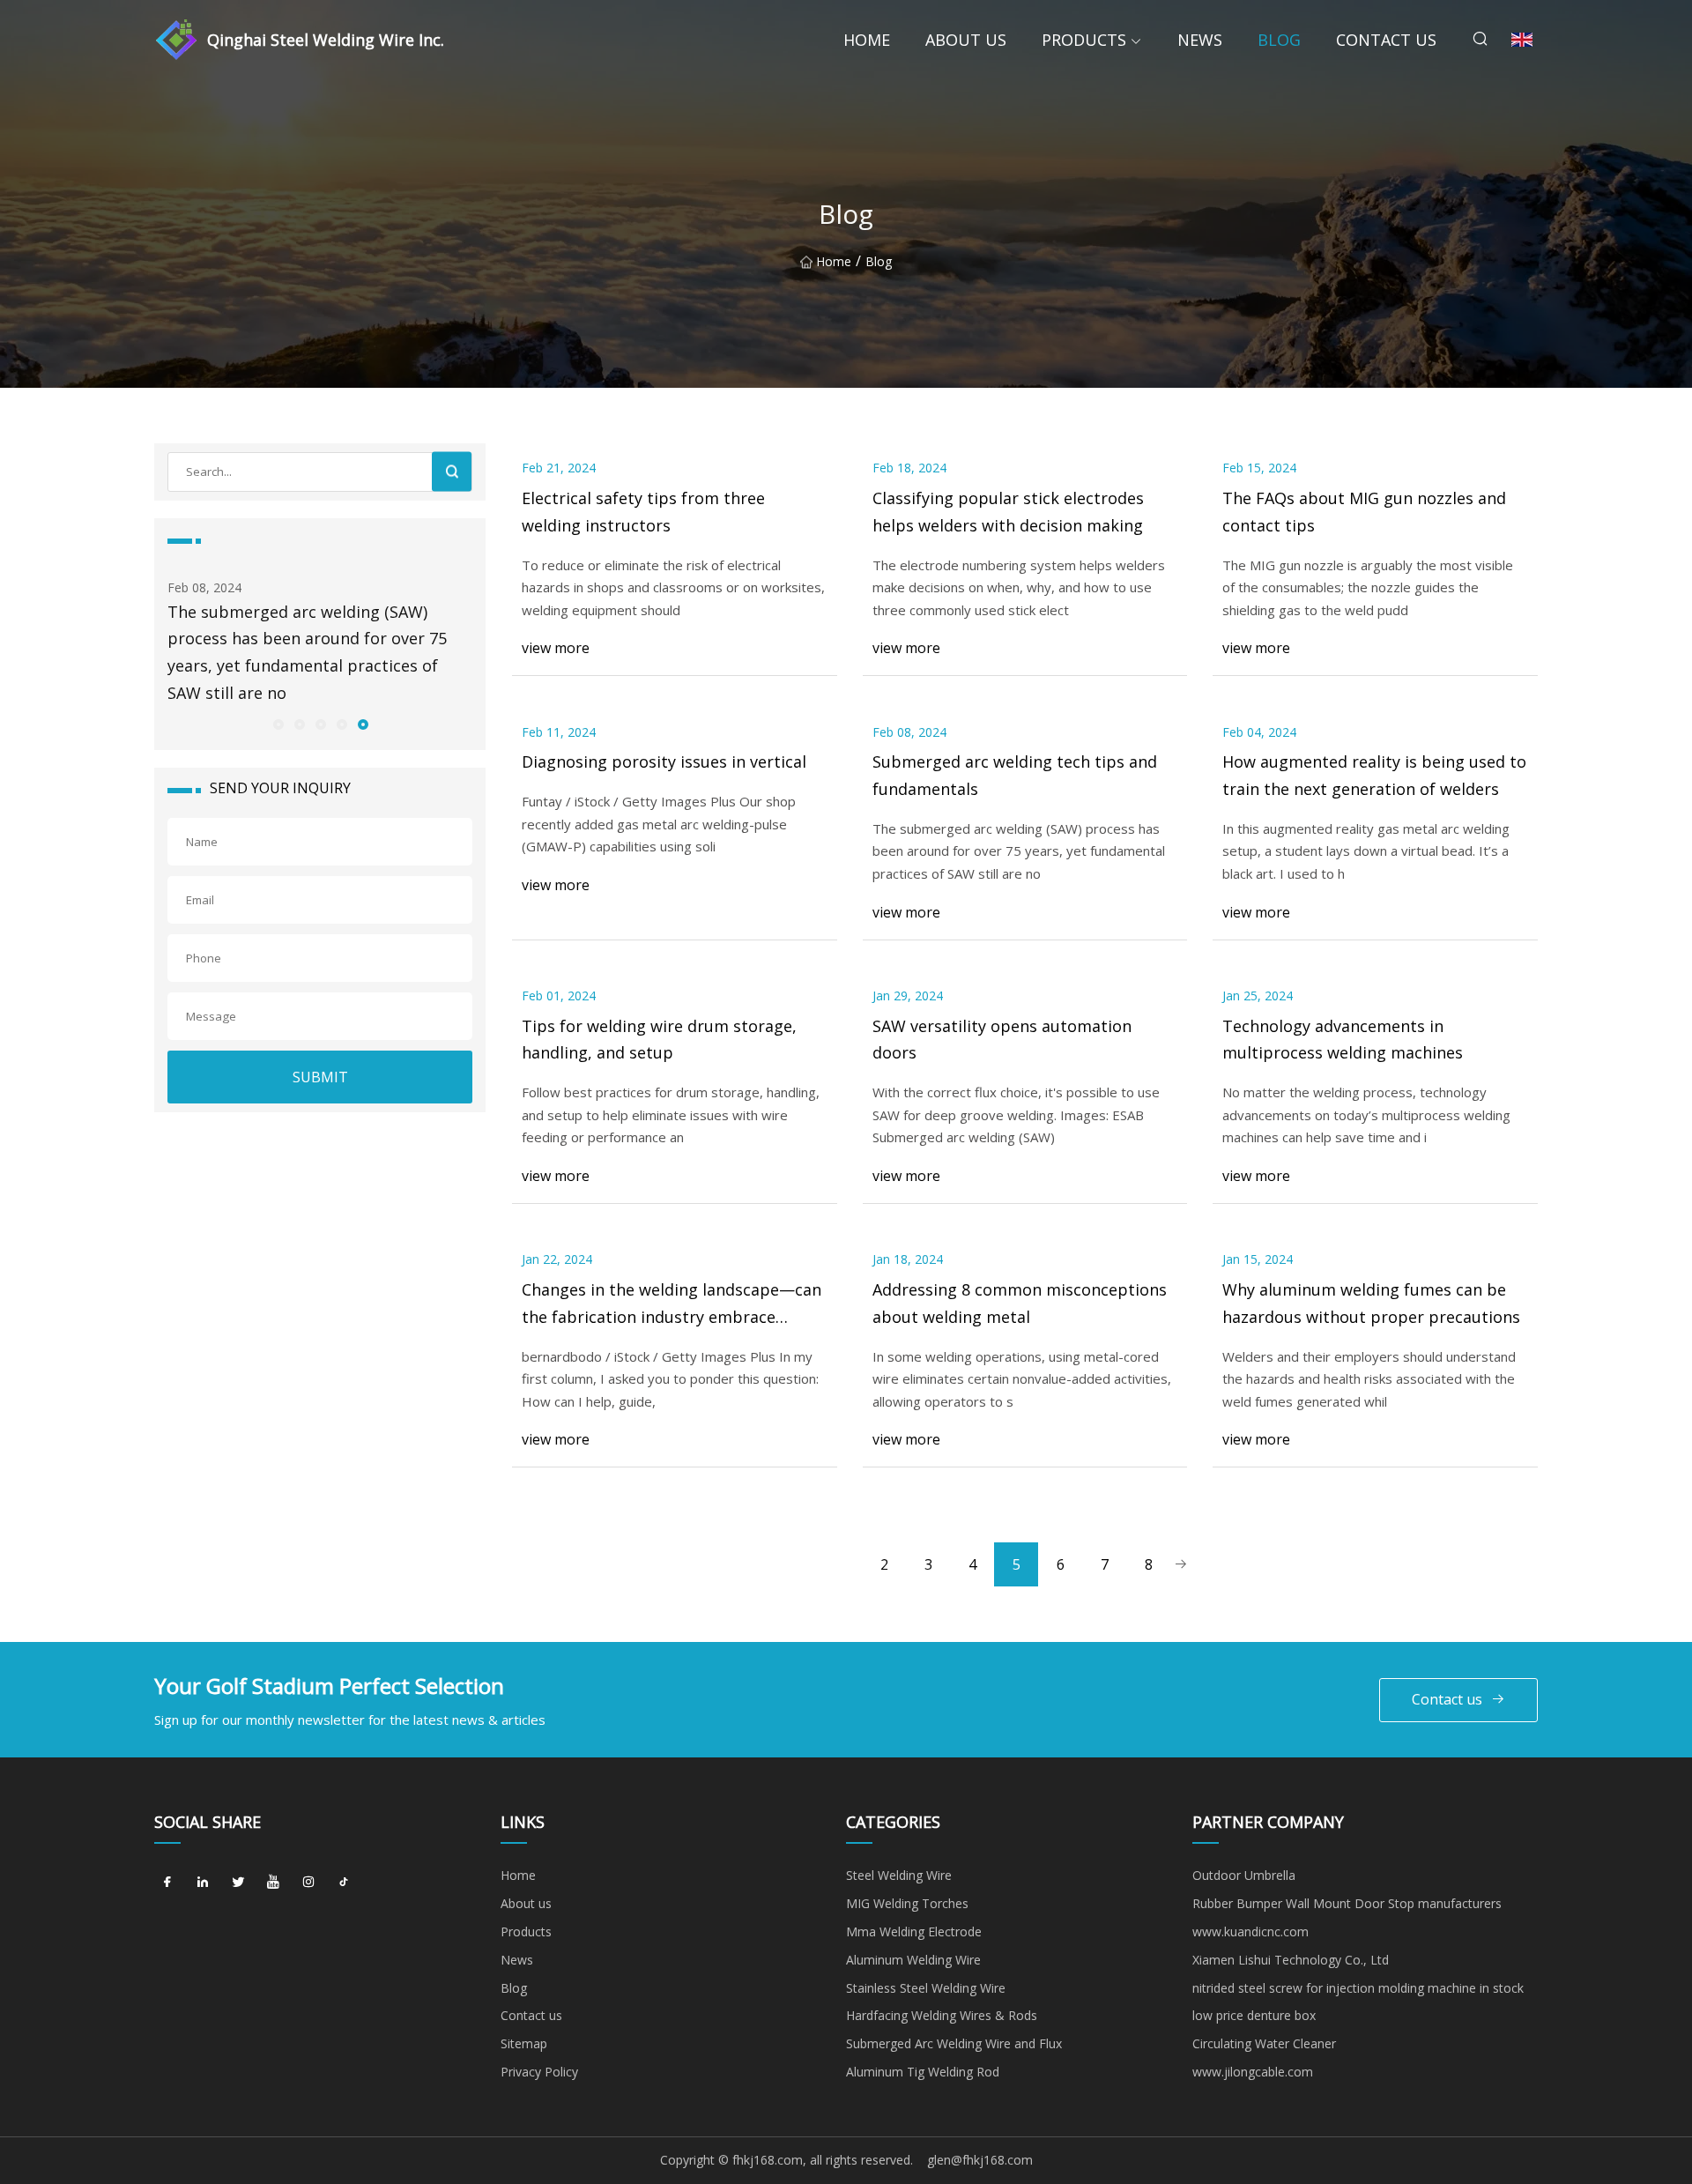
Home (867, 40)
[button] (278, 724)
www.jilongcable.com (1253, 2072)
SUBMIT (320, 1077)
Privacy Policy (539, 2072)
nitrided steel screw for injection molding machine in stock (1358, 1988)
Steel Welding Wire (899, 1875)
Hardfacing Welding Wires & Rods (942, 2015)
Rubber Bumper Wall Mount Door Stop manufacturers (1347, 1903)
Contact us (1386, 40)
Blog (1279, 40)
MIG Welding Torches (907, 1903)
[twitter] (238, 1882)
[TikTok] (344, 1882)
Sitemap (524, 2043)
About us (966, 40)
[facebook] (167, 1882)
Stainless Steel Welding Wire (926, 1988)
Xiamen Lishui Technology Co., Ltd (1291, 1960)
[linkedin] (203, 1882)
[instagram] (308, 1882)
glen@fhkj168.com (980, 2160)
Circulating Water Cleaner (1264, 2043)
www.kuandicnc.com (1250, 1931)
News (1200, 40)
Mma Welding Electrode (914, 1931)
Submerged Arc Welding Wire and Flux (954, 2043)
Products (1084, 40)
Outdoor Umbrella (1244, 1875)
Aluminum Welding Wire (913, 1960)
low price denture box (1254, 2015)
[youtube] (273, 1882)
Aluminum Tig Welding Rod (923, 2072)
